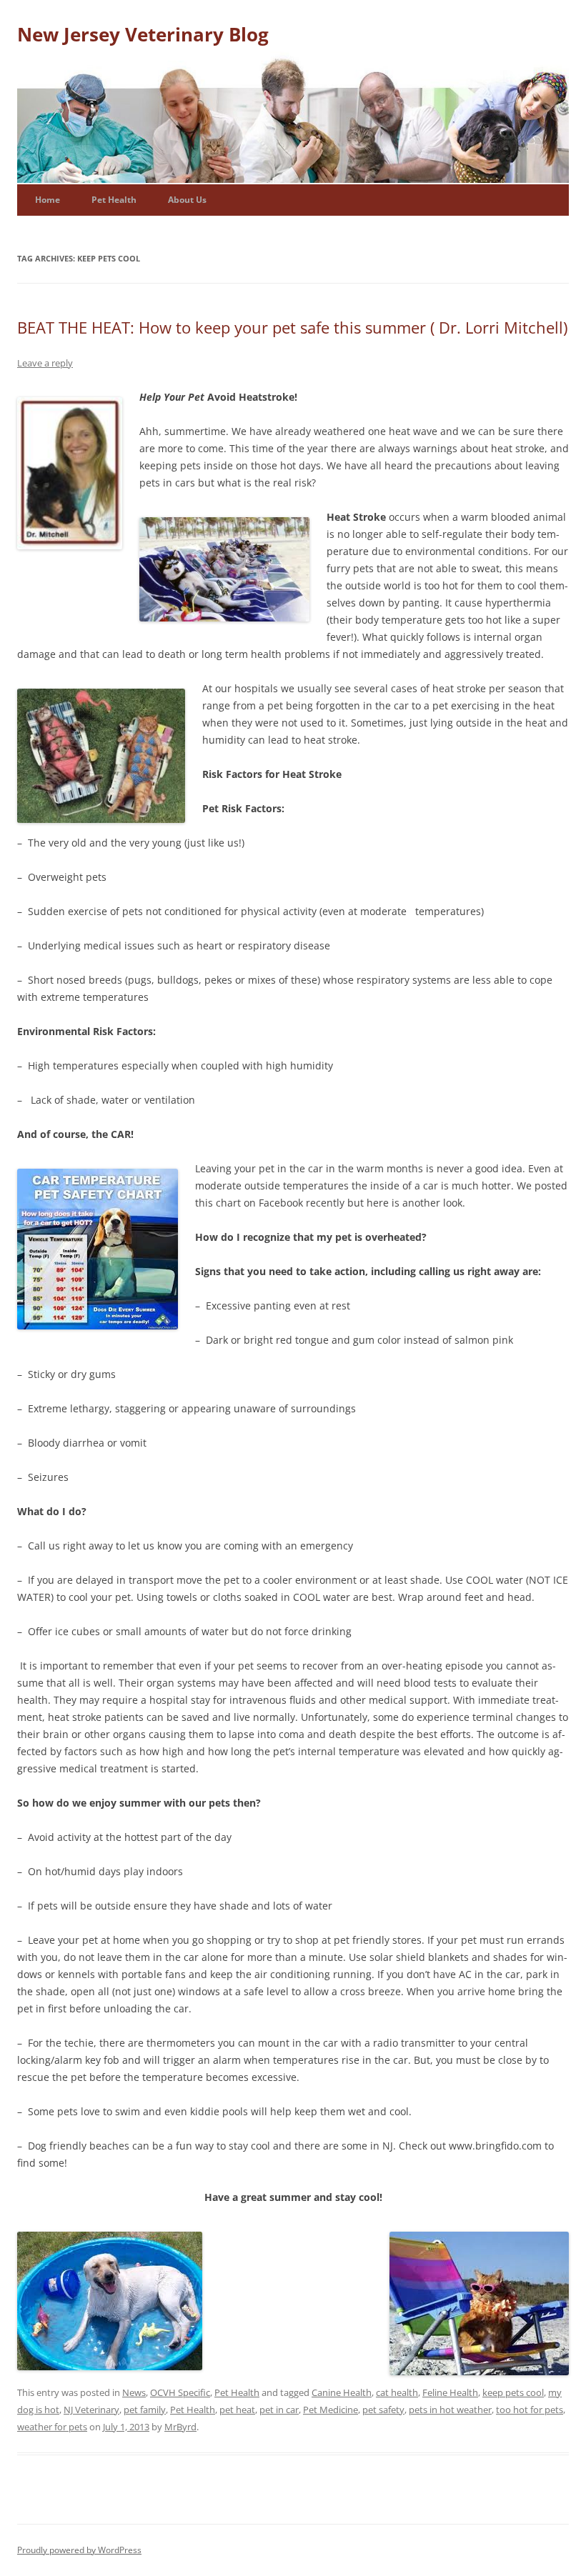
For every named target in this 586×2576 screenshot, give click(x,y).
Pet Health (114, 200)
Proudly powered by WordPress (79, 2550)
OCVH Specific (180, 2392)
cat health (397, 2392)
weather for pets (52, 2427)
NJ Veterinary (91, 2410)
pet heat (237, 2410)
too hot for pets (530, 2410)
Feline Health (450, 2392)
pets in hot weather (450, 2410)
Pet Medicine (331, 2410)
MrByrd (180, 2427)
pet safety (383, 2410)
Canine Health (342, 2392)
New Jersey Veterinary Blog (143, 34)
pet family (145, 2410)
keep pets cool (513, 2392)
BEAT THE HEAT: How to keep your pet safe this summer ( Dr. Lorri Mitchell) (292, 327)
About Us (187, 200)
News (134, 2392)
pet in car (279, 2410)
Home (48, 200)
